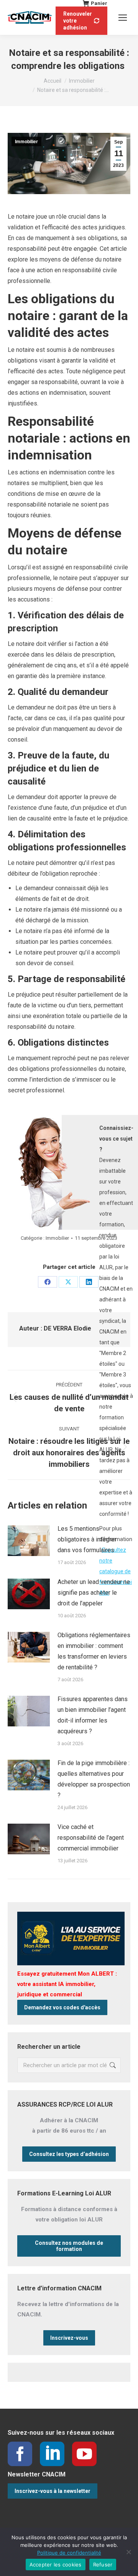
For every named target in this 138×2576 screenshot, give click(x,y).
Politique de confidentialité (69, 2553)
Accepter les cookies (56, 2565)
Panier (99, 3)
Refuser (103, 2565)
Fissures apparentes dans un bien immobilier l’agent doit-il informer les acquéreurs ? (93, 1715)
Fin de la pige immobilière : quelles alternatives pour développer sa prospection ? (94, 1779)
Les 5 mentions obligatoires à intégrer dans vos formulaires (87, 1539)
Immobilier (26, 142)
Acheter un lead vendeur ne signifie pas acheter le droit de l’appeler (94, 1593)
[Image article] (29, 1541)
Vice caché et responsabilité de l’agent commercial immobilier (91, 1838)
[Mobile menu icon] (123, 18)
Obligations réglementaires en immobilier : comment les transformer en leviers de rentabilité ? (94, 1651)
